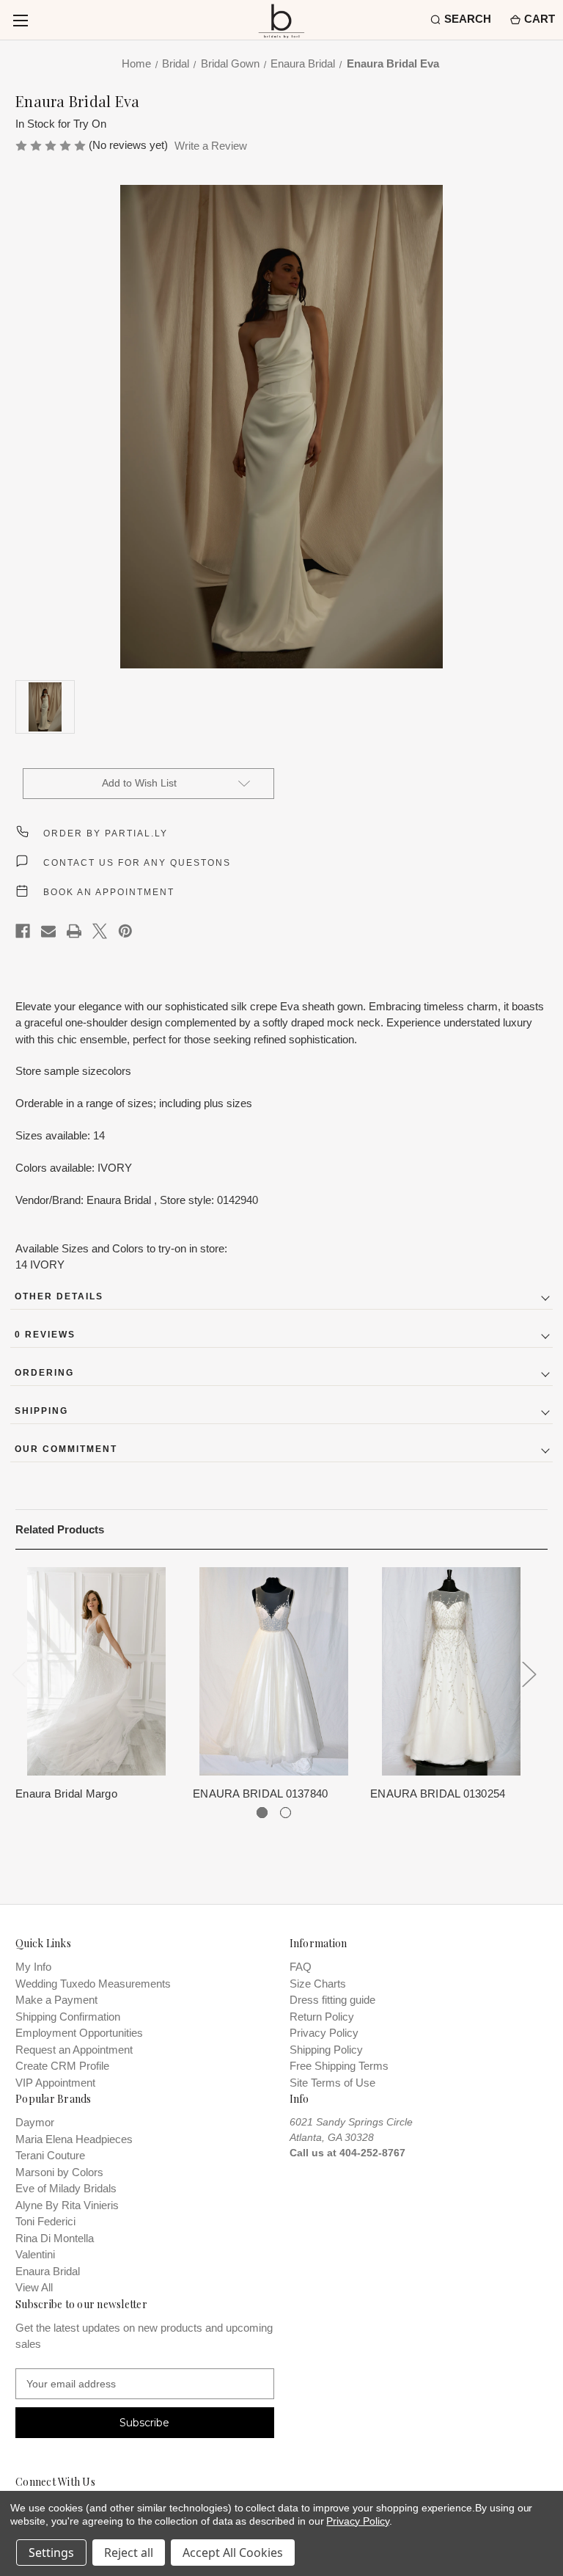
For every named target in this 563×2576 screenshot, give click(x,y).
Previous (19, 1674)
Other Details (59, 1296)
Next (529, 1674)
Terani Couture (50, 2155)
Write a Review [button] (211, 146)
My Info (33, 1967)
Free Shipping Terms (339, 2066)
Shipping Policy (326, 2050)
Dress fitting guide (332, 2000)
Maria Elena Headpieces (74, 2139)
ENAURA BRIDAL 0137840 (260, 1794)
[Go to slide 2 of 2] (286, 1813)
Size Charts (318, 1984)
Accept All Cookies (233, 2553)
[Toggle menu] (20, 20)
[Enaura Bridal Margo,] (96, 1671)
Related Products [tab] (60, 1529)
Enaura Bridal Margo (66, 1794)
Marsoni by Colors (59, 2172)
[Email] (48, 931)
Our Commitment (66, 1449)
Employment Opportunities (79, 2033)
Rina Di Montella (55, 2238)
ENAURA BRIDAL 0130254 (438, 1794)
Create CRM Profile (62, 2066)
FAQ (301, 1967)
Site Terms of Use (332, 2083)
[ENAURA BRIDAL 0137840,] (274, 1671)
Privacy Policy (324, 2033)
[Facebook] (23, 931)
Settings (51, 2553)
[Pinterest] (125, 931)
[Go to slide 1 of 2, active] (262, 1813)
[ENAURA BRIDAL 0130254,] (451, 1671)
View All (34, 2287)
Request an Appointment (74, 2050)
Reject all (129, 2553)
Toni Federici (45, 2221)
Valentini (35, 2254)
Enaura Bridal (48, 2271)
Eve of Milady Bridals (66, 2188)
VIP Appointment (55, 2083)
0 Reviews (45, 1335)
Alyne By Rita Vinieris (67, 2205)
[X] (100, 931)
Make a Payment (56, 2000)
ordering (44, 1373)
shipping (41, 1411)
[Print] (74, 931)
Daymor (35, 2122)
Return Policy (322, 2017)
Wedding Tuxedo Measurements (93, 1984)
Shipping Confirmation (68, 2017)
